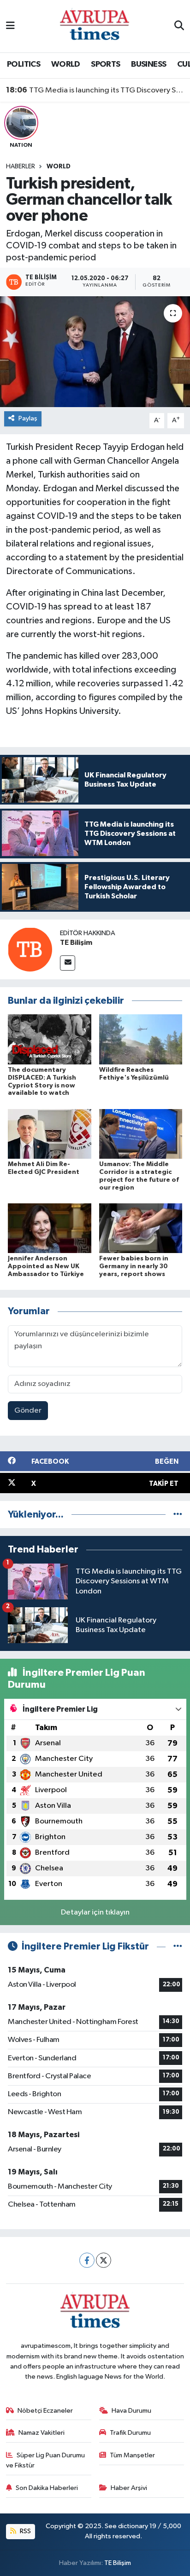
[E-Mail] (68, 963)
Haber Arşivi (129, 2488)
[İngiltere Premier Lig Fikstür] (178, 1946)
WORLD (66, 64)
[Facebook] (87, 2260)
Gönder (28, 1411)
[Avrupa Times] (95, 26)
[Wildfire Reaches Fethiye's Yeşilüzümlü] (141, 1039)
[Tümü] (178, 1515)
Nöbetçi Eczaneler (45, 2411)
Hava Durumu (131, 2411)
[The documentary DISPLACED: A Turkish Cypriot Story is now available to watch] (50, 1039)
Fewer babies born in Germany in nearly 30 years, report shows (134, 1266)
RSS (25, 2531)
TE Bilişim (76, 943)
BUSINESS (148, 64)
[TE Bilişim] (30, 949)
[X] (104, 2260)
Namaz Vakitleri (42, 2433)
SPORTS (105, 64)
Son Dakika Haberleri (47, 2488)
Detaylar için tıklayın (95, 1912)
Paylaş (28, 418)
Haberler (21, 167)
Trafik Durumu (130, 2433)
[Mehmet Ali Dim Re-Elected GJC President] (50, 1134)
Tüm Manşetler (132, 2455)
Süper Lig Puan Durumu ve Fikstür (46, 2460)
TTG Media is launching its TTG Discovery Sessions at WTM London (95, 90)
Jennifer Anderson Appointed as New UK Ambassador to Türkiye (46, 1266)
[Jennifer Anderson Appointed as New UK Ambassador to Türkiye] (50, 1228)
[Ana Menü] (10, 26)
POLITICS (24, 64)
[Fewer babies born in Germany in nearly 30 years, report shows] (141, 1228)
